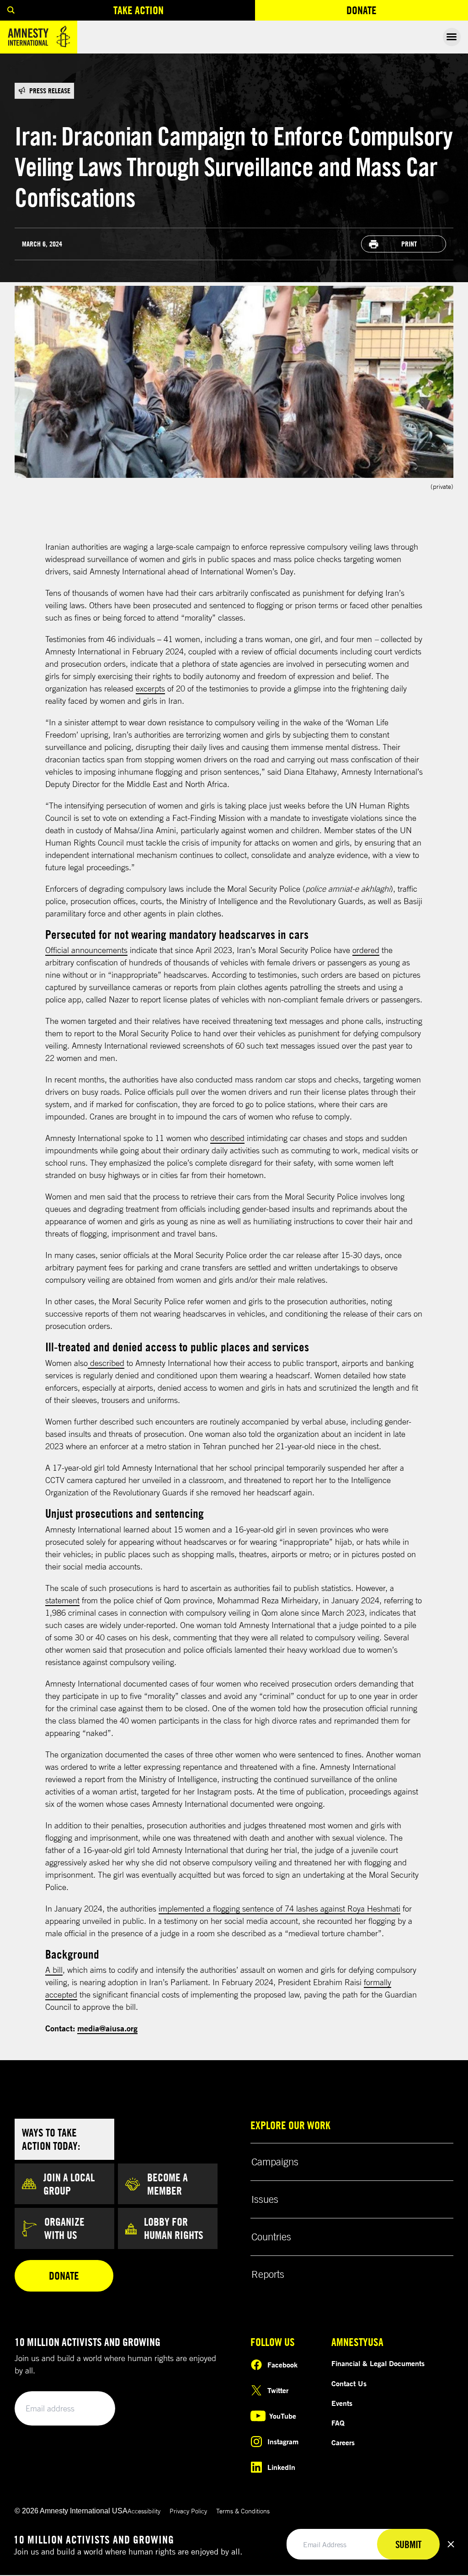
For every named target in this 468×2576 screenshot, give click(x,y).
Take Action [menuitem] (138, 10)
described (227, 1138)
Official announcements (86, 950)
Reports (268, 2274)
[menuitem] (11, 10)
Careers (343, 2442)
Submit (92, 2409)
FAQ (338, 2423)
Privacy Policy (188, 2511)
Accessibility (144, 2511)
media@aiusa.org (107, 2028)
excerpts (150, 688)
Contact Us (349, 2383)
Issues (265, 2199)
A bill (54, 1970)
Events (342, 2403)
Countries (271, 2237)
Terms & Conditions (243, 2511)
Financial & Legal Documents (378, 2363)
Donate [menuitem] (395, 12)
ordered (366, 950)
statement (62, 1600)
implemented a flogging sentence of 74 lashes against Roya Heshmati (279, 1908)
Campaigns (275, 2162)
